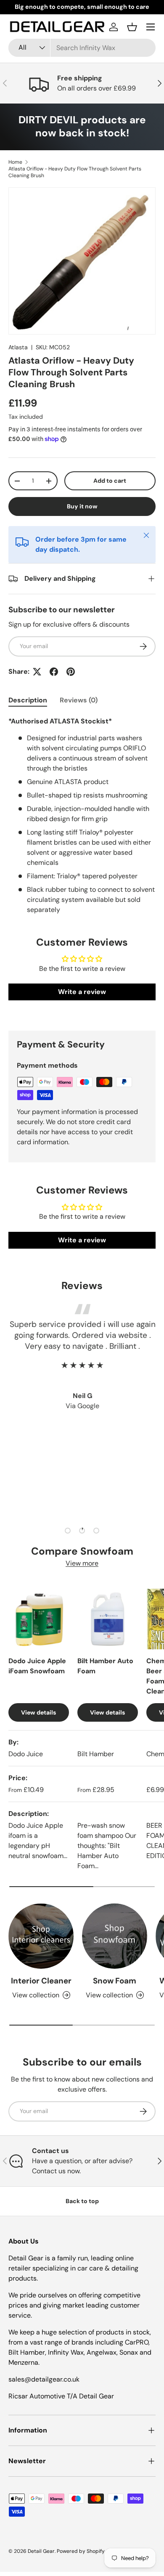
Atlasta (18, 347)
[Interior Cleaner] (41, 1936)
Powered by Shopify (81, 2551)
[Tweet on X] (37, 672)
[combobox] (82, 48)
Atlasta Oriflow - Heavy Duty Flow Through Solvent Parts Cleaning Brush (75, 172)
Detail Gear (41, 2551)
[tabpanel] (82, 816)
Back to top (82, 2201)
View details (38, 1712)
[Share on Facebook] (54, 672)
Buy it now (82, 506)
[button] (132, 27)
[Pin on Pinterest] (71, 672)
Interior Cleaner (41, 1981)
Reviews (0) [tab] (79, 700)
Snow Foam (115, 1981)
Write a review (82, 992)
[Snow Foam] (115, 1936)
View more (82, 1563)
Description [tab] (28, 700)
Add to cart (110, 481)
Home (15, 162)
